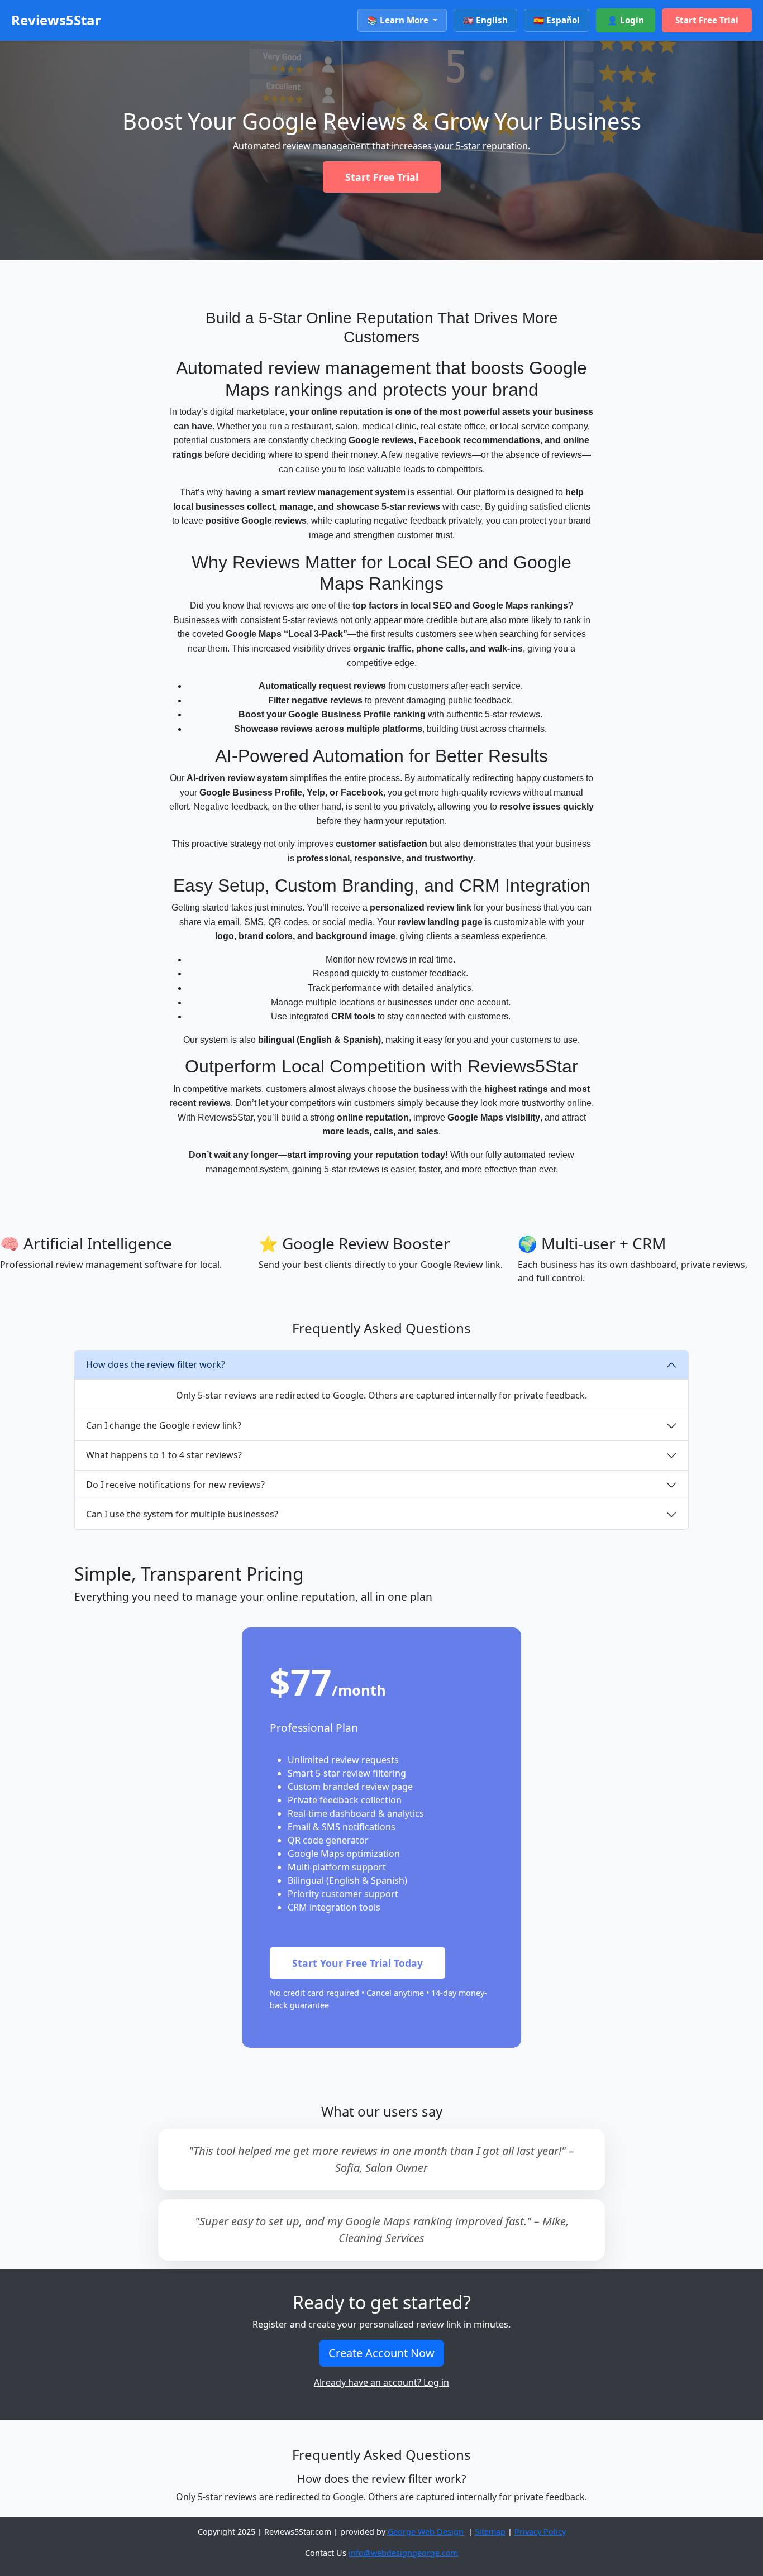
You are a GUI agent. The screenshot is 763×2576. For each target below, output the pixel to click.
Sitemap (490, 2532)
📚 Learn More (399, 20)
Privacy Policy (540, 2532)
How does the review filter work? (156, 1364)
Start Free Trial (707, 20)
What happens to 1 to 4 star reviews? (164, 1455)
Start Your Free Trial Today (357, 1963)
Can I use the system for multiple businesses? (182, 1514)
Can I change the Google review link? (164, 1425)
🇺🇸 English (485, 20)
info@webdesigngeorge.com (403, 2553)
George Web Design (426, 2532)
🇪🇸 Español (557, 20)
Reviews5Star (56, 20)
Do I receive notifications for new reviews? (175, 1485)
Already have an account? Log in (381, 2382)
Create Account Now (381, 2353)
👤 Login (626, 20)
